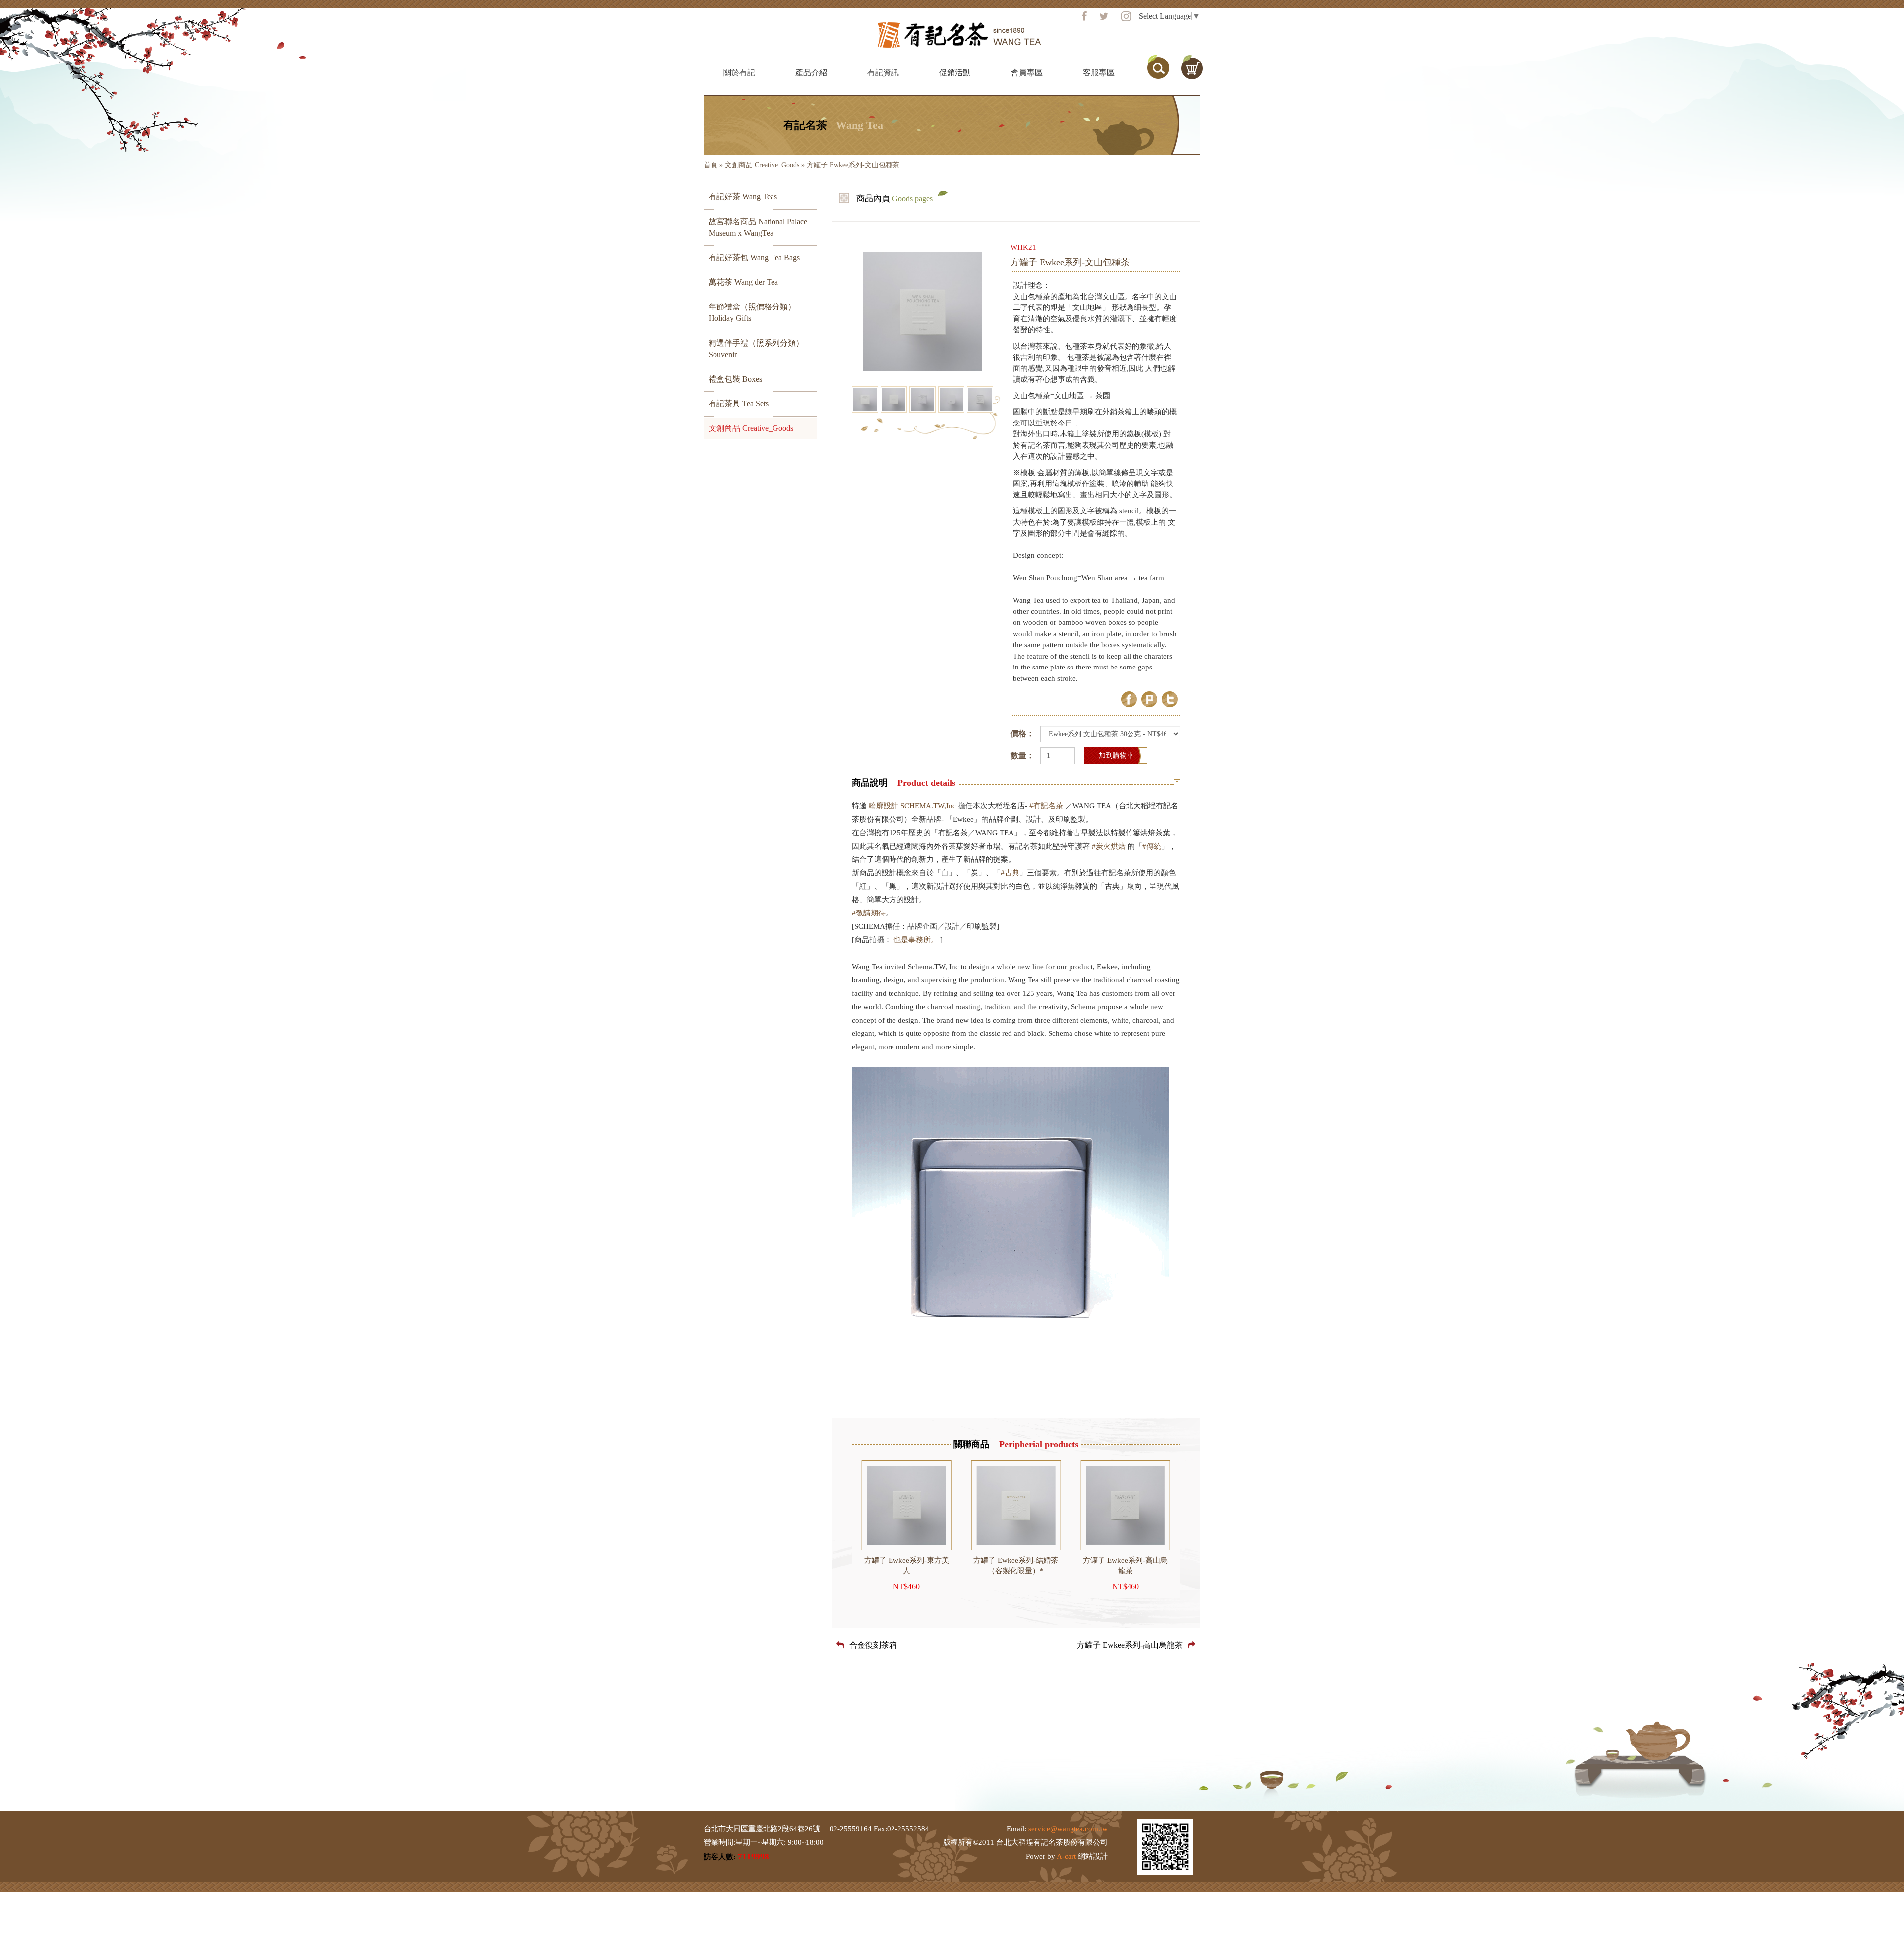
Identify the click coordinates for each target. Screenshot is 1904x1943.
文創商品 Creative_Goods (762, 165)
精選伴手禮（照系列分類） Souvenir (756, 349)
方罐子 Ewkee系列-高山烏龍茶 (1130, 1645)
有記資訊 (883, 73)
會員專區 (1027, 73)
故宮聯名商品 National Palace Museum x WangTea (758, 227)
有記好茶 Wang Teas (743, 197)
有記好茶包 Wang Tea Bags (754, 258)
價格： (1022, 734)
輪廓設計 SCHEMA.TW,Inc (912, 806)
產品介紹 (811, 73)
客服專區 (1099, 73)
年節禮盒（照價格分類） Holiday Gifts (752, 312)
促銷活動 (955, 73)
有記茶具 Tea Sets (739, 403)
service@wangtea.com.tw (1068, 1829)
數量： (1022, 756)
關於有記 (739, 73)
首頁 (711, 165)
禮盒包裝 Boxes (735, 379)
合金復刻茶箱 (873, 1645)
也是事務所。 (916, 940)
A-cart (1066, 1856)
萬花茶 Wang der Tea (743, 282)
